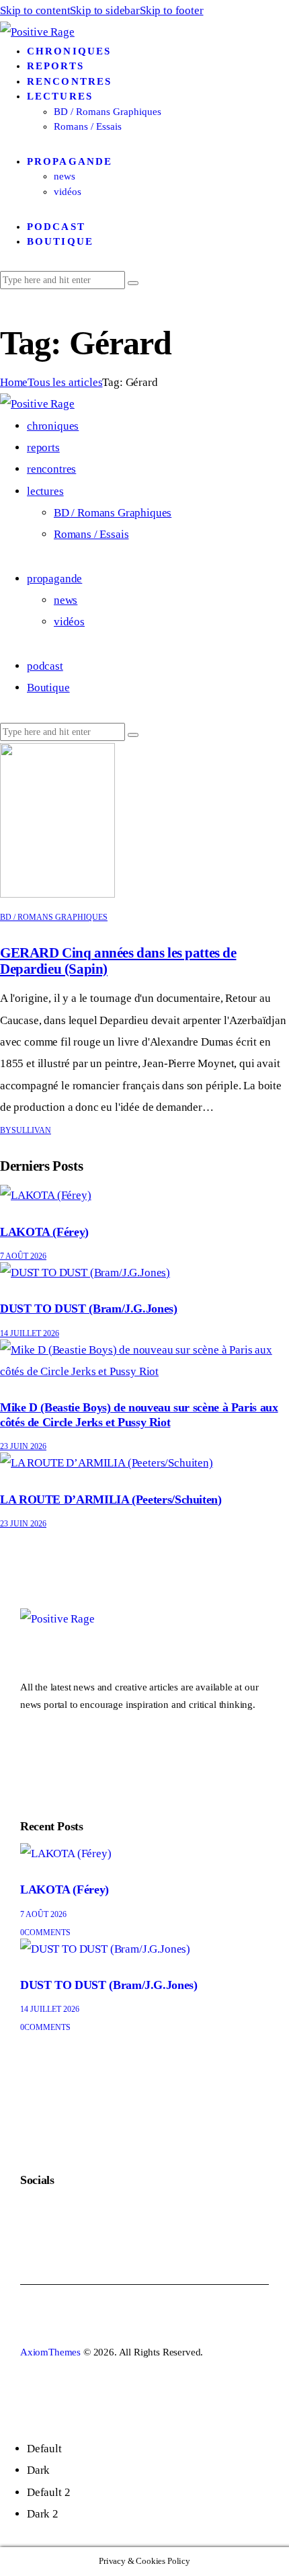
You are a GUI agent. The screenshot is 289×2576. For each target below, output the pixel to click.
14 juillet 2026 (30, 1333)
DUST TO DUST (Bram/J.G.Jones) (89, 1309)
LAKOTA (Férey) (44, 1232)
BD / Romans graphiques (54, 917)
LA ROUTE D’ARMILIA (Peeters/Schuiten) (111, 1499)
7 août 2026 (23, 1256)
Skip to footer (172, 10)
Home (14, 382)
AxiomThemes (50, 2352)
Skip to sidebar (105, 10)
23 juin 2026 (23, 1446)
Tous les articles (65, 382)
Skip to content (35, 10)
